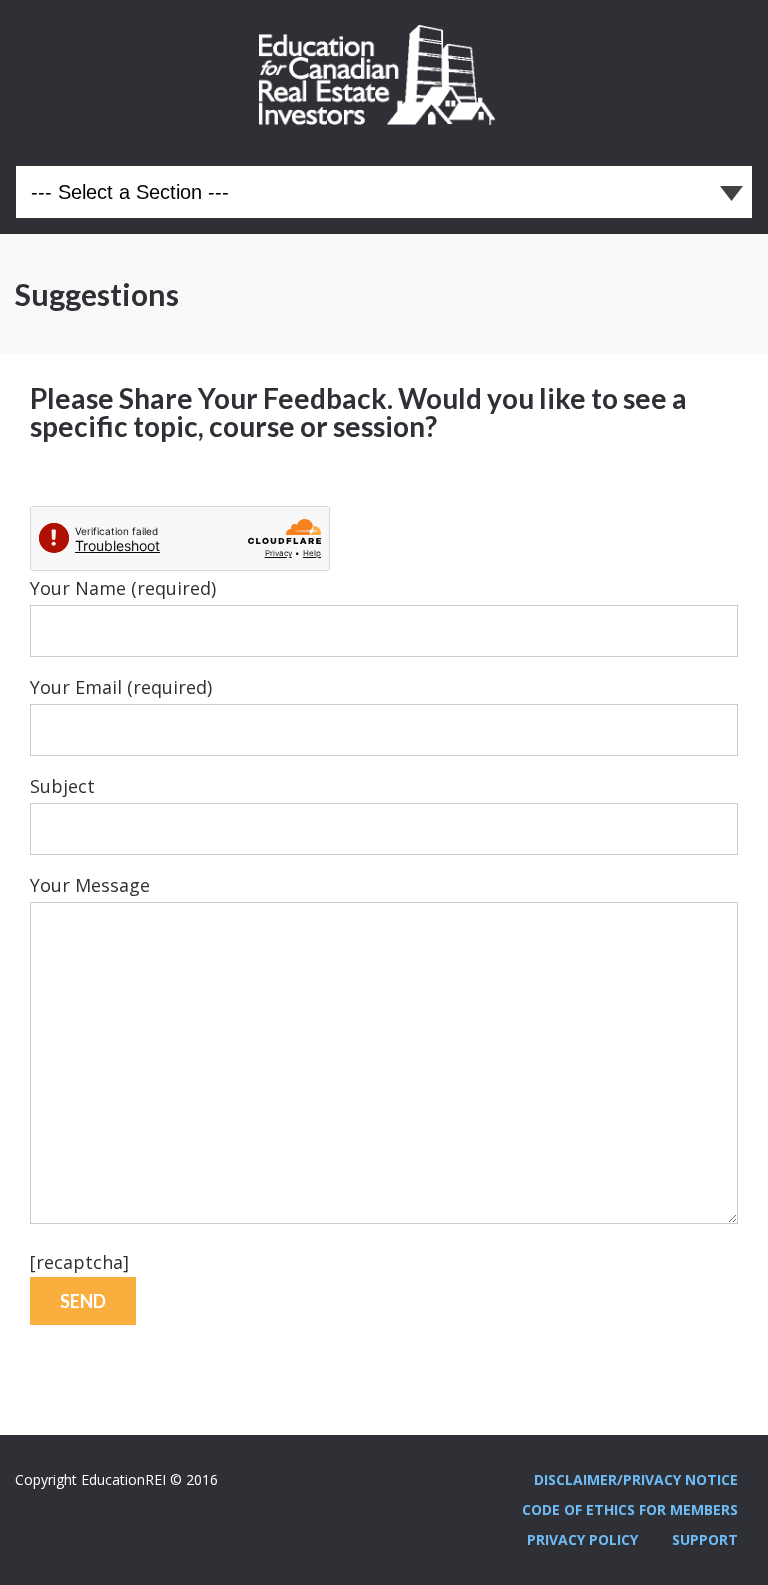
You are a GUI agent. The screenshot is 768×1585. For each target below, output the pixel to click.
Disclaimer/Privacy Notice (636, 1479)
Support (705, 1539)
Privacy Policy (582, 1539)
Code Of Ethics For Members (630, 1509)
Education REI (384, 75)
